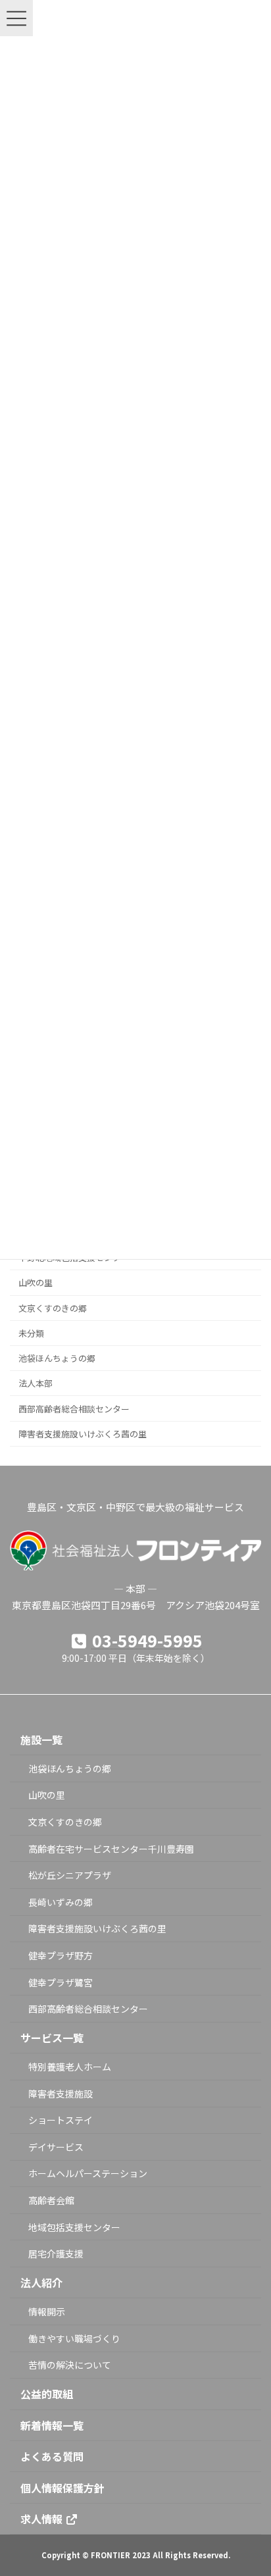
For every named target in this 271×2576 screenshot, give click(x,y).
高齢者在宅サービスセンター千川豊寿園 (111, 1848)
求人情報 (43, 2518)
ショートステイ (61, 2120)
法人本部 (36, 1383)
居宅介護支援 (56, 2254)
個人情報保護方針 (62, 2487)
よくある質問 (52, 2456)
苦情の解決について (70, 2365)
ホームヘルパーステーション (88, 2173)
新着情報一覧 (52, 2425)
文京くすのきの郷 (53, 1307)
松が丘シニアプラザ (70, 1875)
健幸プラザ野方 (61, 1955)
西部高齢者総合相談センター (74, 1408)
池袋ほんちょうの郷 (57, 1358)
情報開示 (47, 2311)
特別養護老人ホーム (70, 2067)
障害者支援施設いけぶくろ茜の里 (83, 1433)
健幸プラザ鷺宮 (61, 1982)
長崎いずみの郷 (61, 1901)
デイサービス (56, 2146)
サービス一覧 (52, 2038)
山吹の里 (36, 1282)
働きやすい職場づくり (74, 2338)
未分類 (31, 1333)
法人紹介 (41, 2282)
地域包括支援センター (74, 2227)
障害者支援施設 (61, 2093)
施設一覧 (41, 1739)
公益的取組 (47, 2394)
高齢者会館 (51, 2200)
